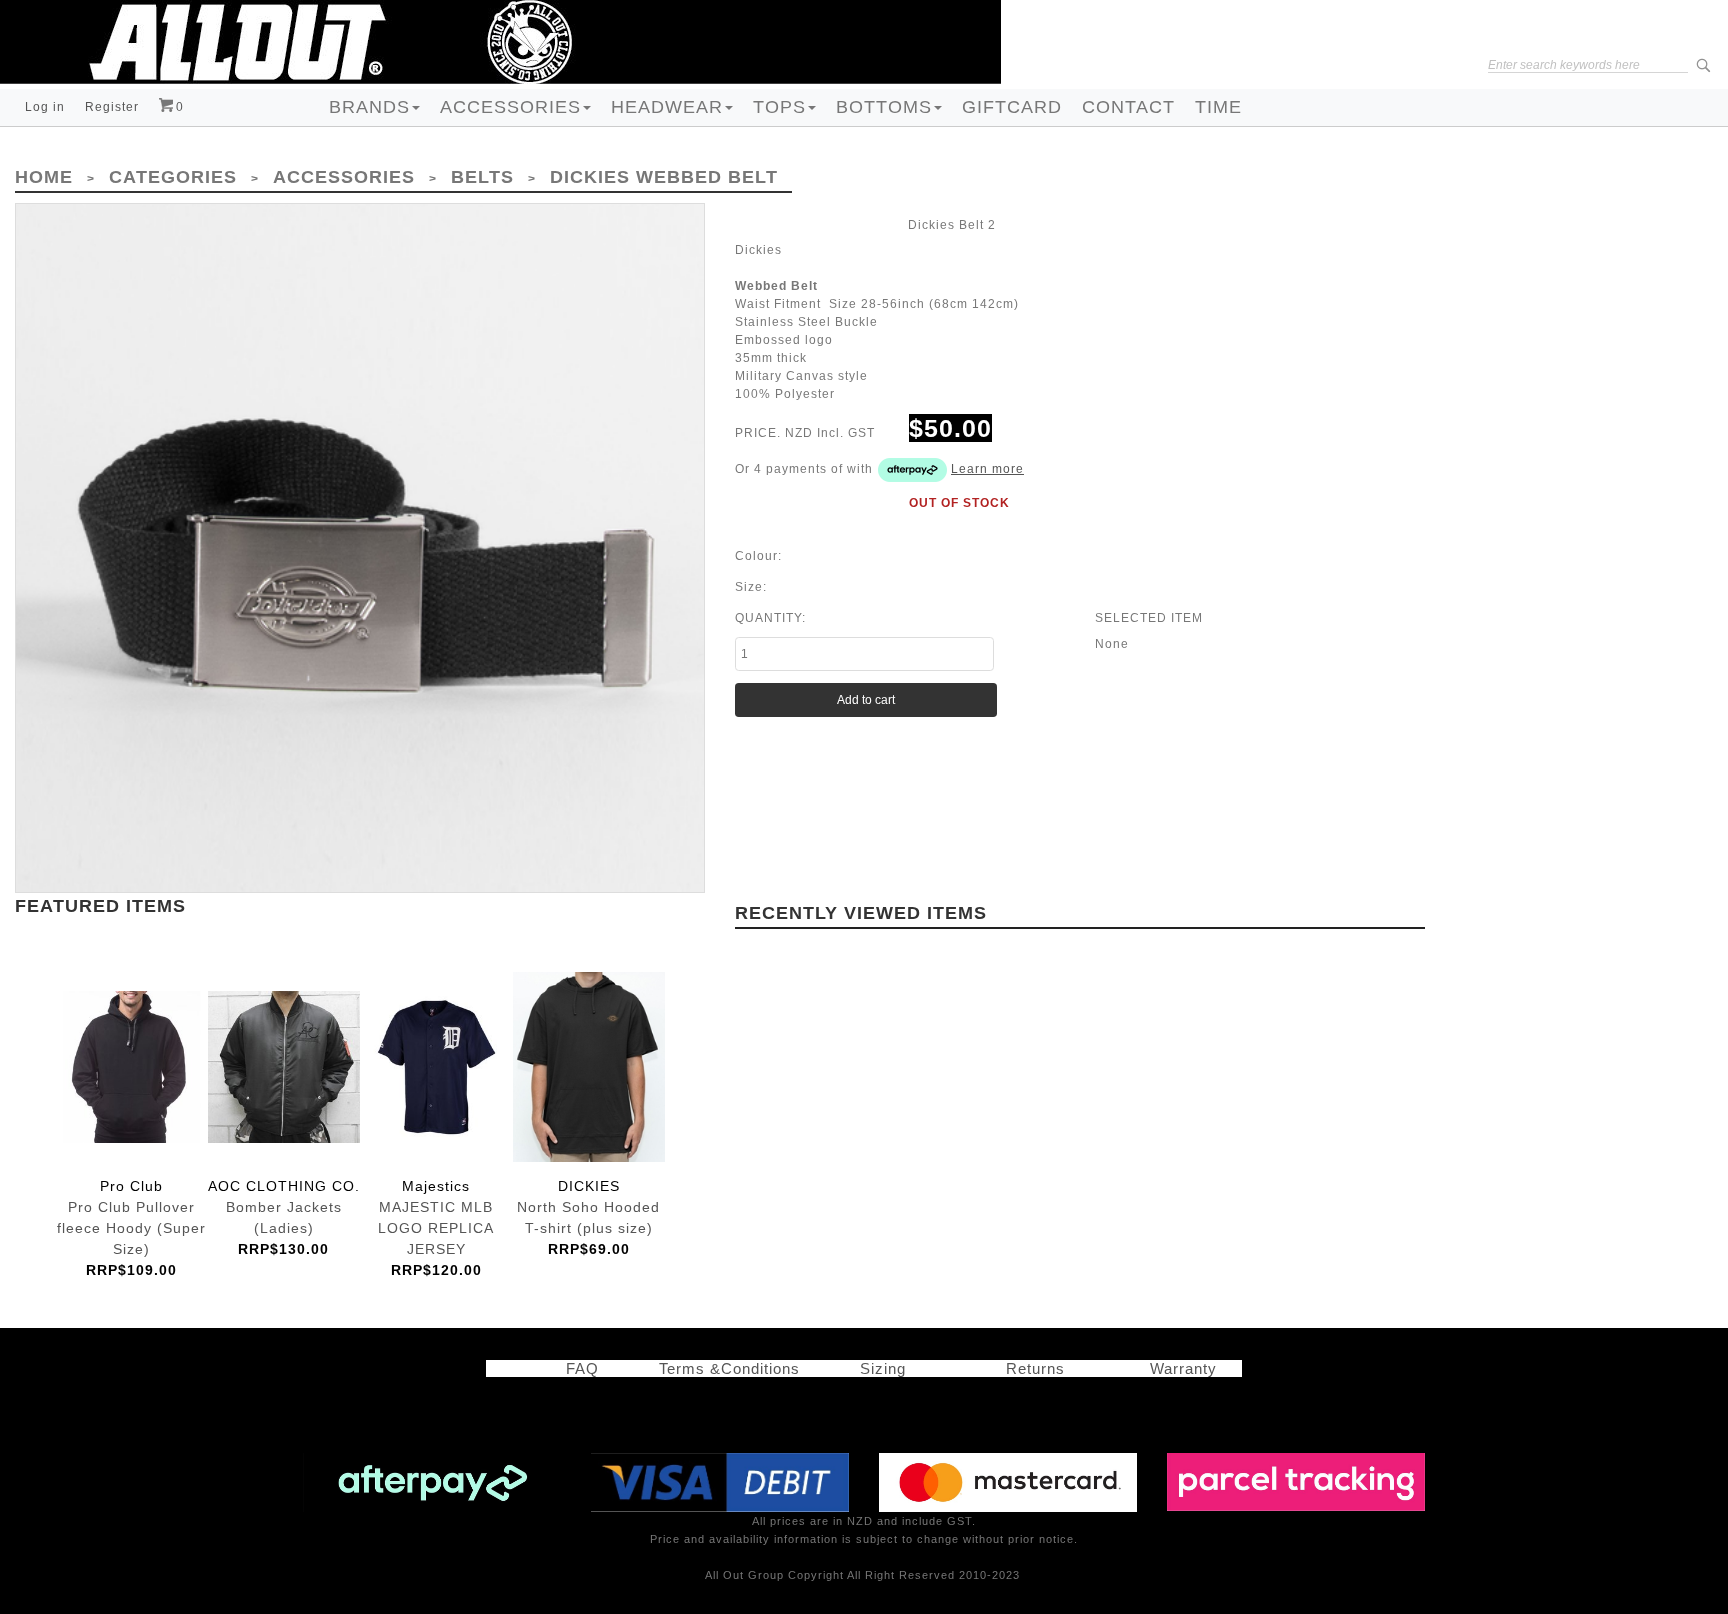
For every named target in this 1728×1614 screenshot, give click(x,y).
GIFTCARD (1012, 107)
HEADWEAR (667, 107)
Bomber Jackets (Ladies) (284, 1067)
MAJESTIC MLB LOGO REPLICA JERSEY (436, 1067)
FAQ (572, 1368)
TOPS (779, 107)
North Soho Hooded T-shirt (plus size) (589, 1067)
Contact (1128, 107)
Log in (45, 107)
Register (112, 107)
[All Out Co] (500, 41)
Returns (1030, 1368)
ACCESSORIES (510, 107)
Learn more (987, 469)
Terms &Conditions (729, 1368)
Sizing (875, 1368)
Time (1218, 107)
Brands (369, 107)
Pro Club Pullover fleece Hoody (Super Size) (131, 1067)
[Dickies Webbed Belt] (360, 548)
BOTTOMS (884, 107)
